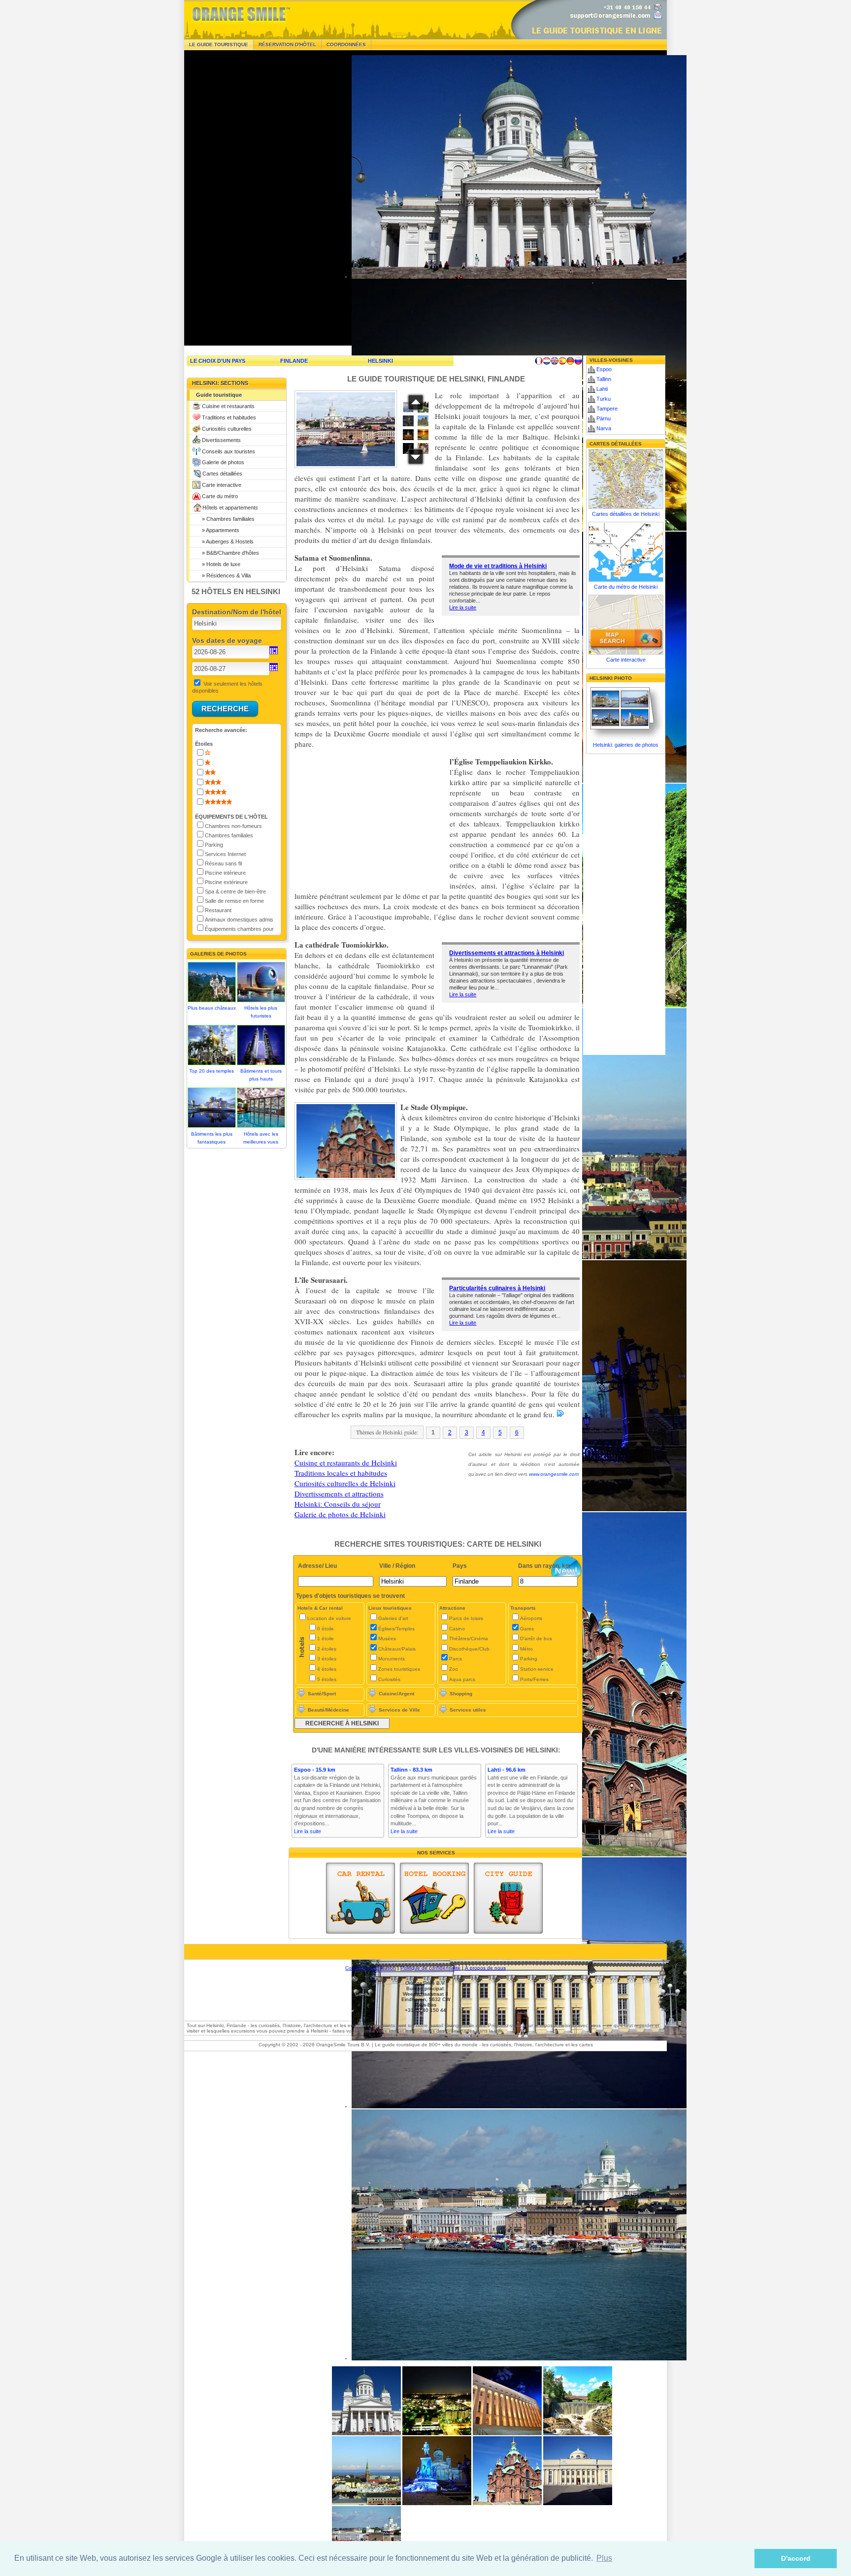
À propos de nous (485, 1968)
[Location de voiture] (360, 1898)
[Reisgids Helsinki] (547, 361)
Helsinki (380, 361)
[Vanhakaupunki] (578, 2433)
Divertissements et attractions (339, 1494)
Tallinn (604, 379)
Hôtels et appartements (230, 508)
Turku (604, 399)
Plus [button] (604, 2558)
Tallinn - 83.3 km (411, 1770)
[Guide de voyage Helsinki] (539, 361)
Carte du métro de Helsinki (626, 587)
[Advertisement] (258, 198)
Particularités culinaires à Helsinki (497, 1288)
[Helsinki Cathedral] (366, 2433)
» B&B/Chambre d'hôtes (228, 553)
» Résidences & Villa (223, 575)
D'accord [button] (796, 2558)
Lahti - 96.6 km (507, 1770)
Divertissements (221, 440)
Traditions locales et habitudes (341, 1473)
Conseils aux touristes (229, 451)
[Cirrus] (437, 2433)
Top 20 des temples (212, 1071)
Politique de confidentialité (430, 1968)
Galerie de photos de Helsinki (340, 1514)
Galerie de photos (223, 462)
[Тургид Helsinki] (578, 361)
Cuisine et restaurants (228, 406)
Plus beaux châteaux (212, 1008)
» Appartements (218, 530)
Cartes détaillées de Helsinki (626, 514)
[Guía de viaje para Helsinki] (562, 361)
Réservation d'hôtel (287, 45)
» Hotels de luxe (218, 564)
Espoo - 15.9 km (315, 1770)
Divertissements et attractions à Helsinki (507, 953)
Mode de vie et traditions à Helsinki (498, 566)
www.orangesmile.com (554, 1474)
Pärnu (604, 418)
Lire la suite (463, 607)
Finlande (294, 361)
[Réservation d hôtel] (434, 1898)
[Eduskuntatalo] (507, 2433)
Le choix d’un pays (218, 361)
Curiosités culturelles (227, 429)
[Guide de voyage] (508, 1898)
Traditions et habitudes (229, 417)
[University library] (578, 2503)
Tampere (607, 409)
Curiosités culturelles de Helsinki (345, 1483)
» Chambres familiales (225, 519)
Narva (604, 428)
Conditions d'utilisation (371, 1968)
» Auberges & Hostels (225, 541)
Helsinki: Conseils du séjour (338, 1504)
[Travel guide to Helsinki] (555, 361)
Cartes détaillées (222, 474)
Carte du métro (220, 496)
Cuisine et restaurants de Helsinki (346, 1463)
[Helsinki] (366, 2503)
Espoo (604, 369)
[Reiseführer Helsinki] (570, 361)
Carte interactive (222, 485)
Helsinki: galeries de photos (626, 745)
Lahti (602, 389)
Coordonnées (346, 45)
